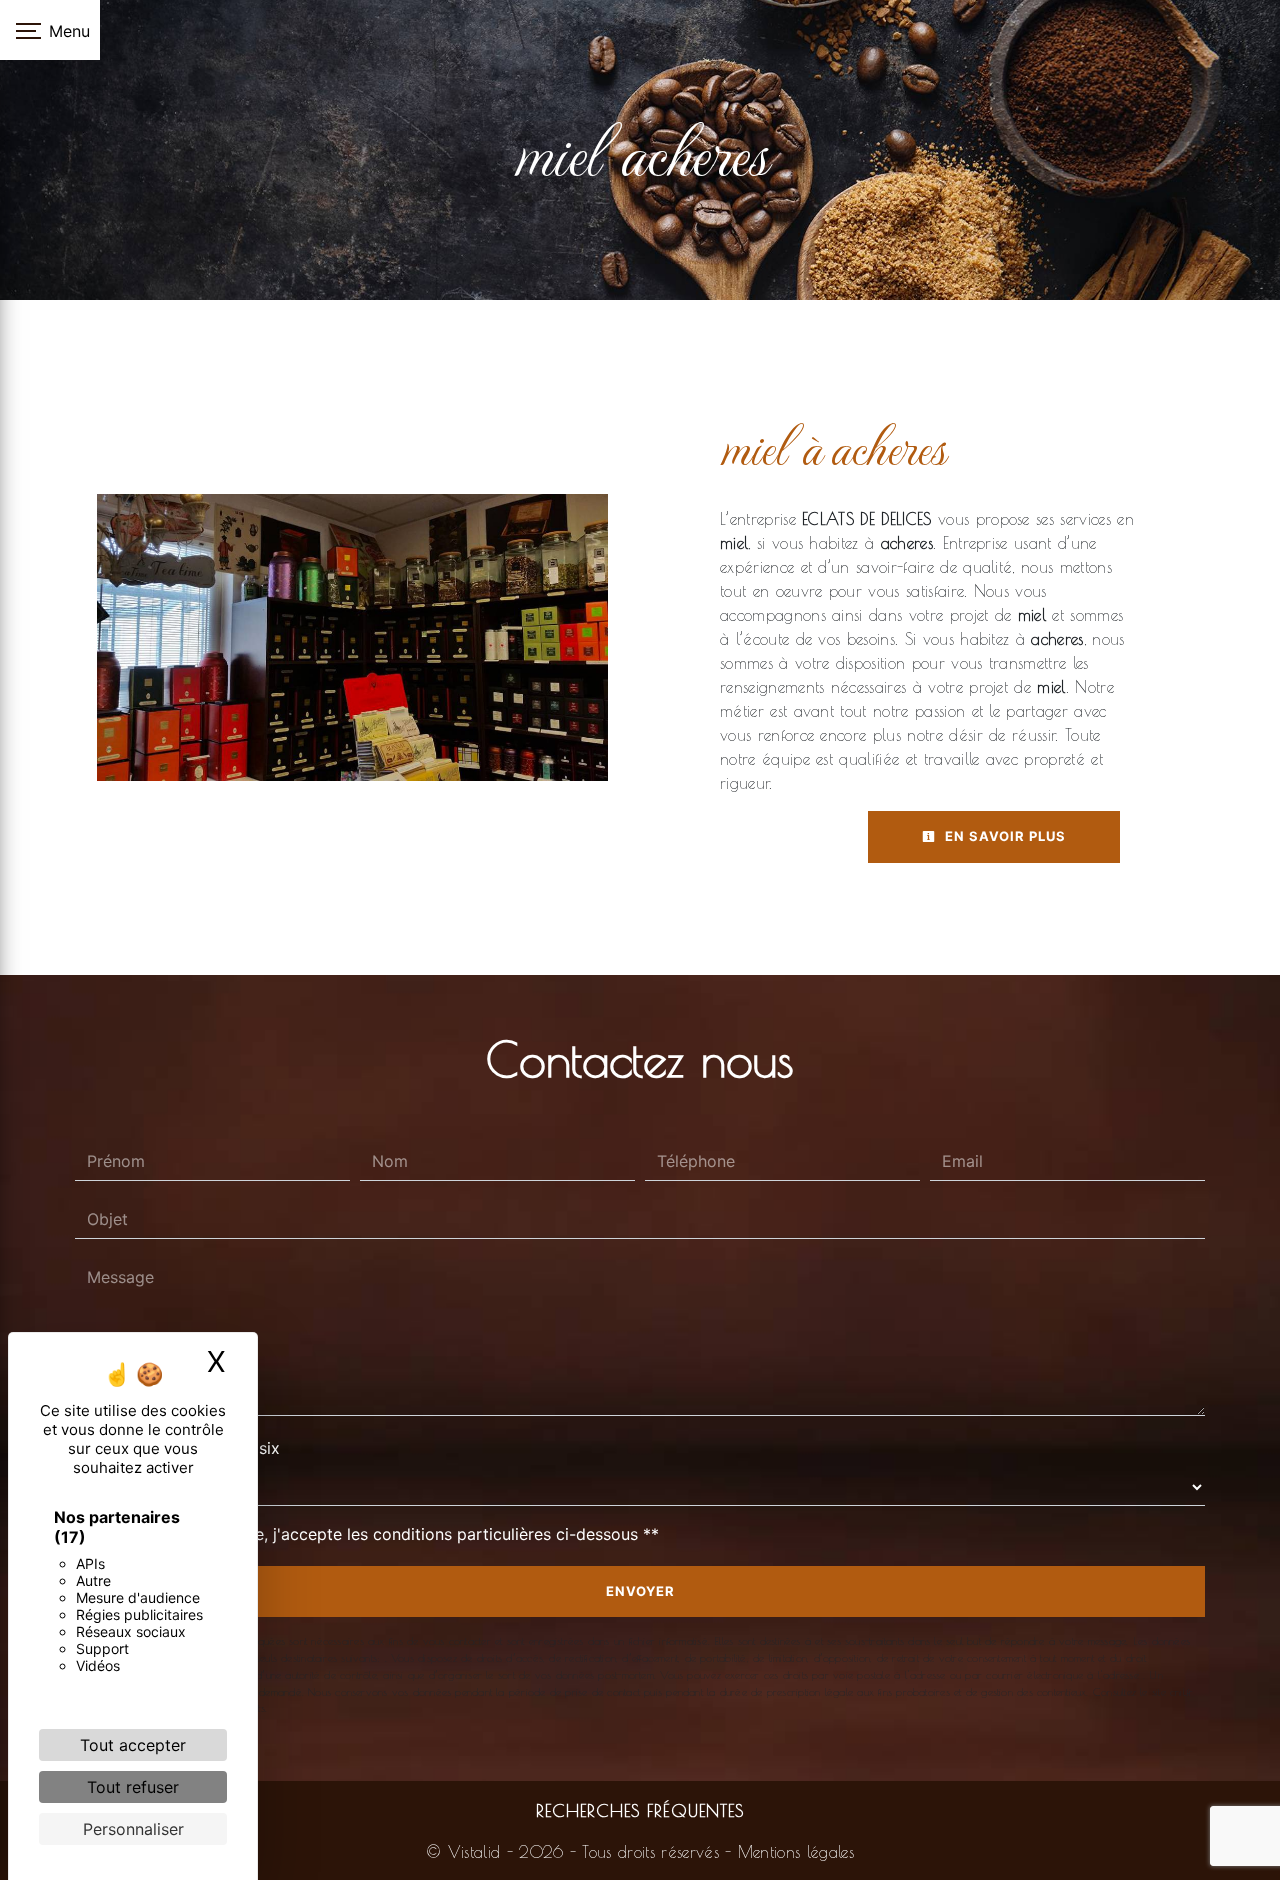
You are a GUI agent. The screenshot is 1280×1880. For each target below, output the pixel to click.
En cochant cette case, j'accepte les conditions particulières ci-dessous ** (377, 1534)
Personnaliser (133, 1829)
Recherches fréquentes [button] (640, 1810)
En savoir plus (1003, 836)
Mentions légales (793, 1852)
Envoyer (640, 1591)
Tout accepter (133, 1745)
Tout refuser (133, 1787)
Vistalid (474, 1852)
